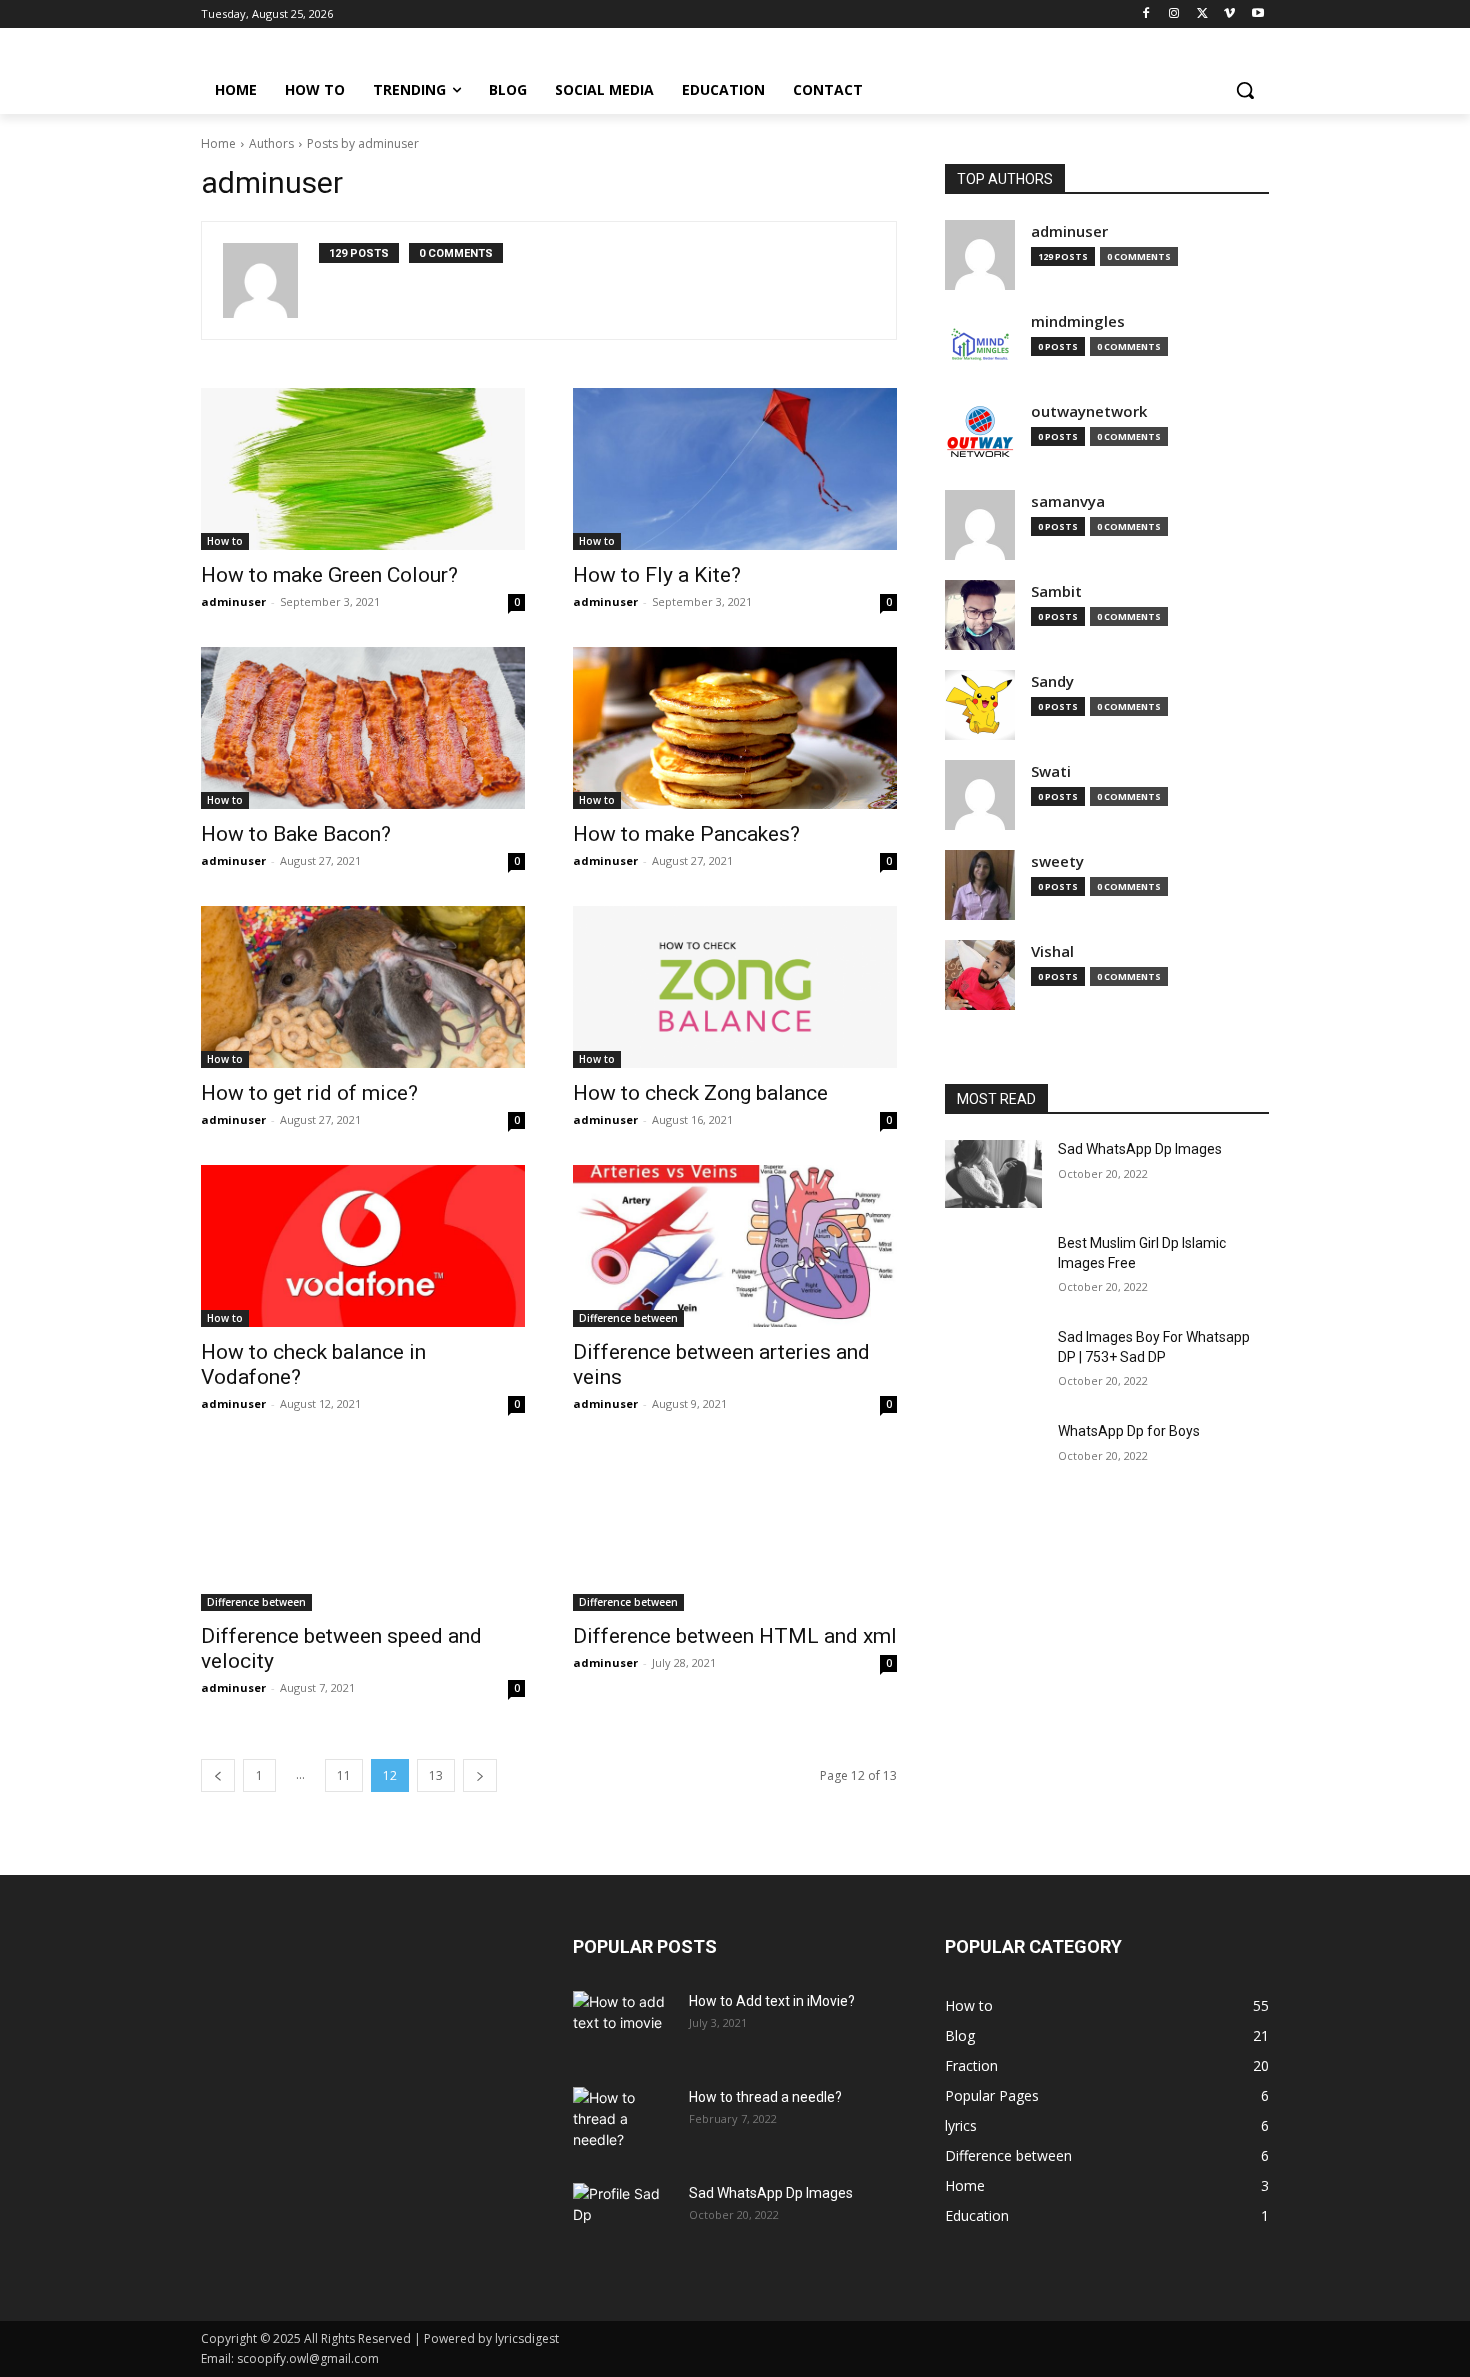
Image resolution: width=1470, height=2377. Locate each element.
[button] (1245, 90)
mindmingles (1078, 321)
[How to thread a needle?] (623, 2122)
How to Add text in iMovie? (772, 2001)
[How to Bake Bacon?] (363, 728)
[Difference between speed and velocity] (363, 1530)
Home (218, 143)
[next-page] (480, 1775)
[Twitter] (1202, 14)
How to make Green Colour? (329, 575)
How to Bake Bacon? (296, 834)
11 (344, 1775)
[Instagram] (1174, 14)
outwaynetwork (1089, 411)
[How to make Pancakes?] (735, 728)
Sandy (1052, 681)
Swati (1051, 771)
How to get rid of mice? (309, 1093)
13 (436, 1775)
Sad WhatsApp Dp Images (1140, 1149)
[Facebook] (1146, 14)
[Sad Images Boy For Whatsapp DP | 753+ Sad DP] (993, 1362)
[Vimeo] (1229, 14)
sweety (1057, 861)
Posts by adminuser (363, 143)
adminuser (233, 601)
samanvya (1068, 501)
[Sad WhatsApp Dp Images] (993, 1174)
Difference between (628, 1318)
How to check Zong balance (700, 1093)
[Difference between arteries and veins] (735, 1246)
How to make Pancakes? (686, 834)
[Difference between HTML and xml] (735, 1530)
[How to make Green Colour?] (363, 469)
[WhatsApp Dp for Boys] (993, 1456)
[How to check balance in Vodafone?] (363, 1246)
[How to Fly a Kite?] (735, 469)
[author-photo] (271, 280)
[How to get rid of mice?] (363, 987)
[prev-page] (218, 1775)
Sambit (1056, 591)
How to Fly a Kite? (657, 575)
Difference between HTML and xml (735, 1636)
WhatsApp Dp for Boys (1129, 1431)
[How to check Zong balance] (735, 987)
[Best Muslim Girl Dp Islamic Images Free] (993, 1268)
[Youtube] (1257, 14)
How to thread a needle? (765, 2097)
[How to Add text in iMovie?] (623, 2026)
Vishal (1052, 951)
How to (225, 541)
